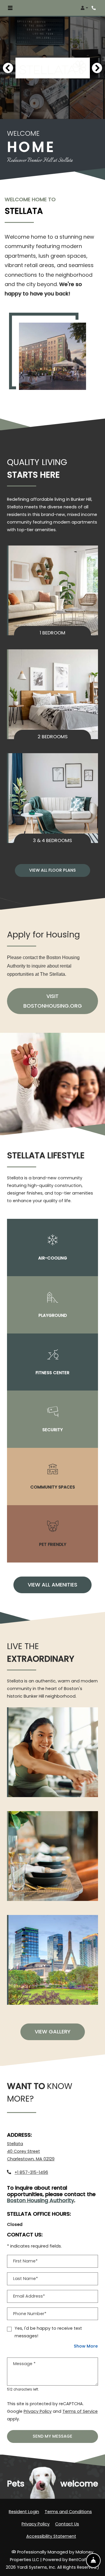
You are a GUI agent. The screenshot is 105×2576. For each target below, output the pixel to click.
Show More (86, 2346)
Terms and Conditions (68, 2512)
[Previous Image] (8, 68)
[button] (84, 8)
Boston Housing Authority (41, 2201)
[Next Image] (97, 68)
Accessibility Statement (51, 2536)
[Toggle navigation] (10, 8)
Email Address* (29, 2296)
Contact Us (67, 2524)
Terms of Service (80, 2411)
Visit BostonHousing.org (61, 1001)
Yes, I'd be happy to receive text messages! (48, 2332)
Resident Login (24, 2512)
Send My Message (52, 2436)
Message (24, 2364)
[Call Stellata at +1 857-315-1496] (94, 8)
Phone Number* (30, 2314)
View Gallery (53, 2032)
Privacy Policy (38, 2411)
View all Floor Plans (52, 870)
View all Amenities (52, 1585)
